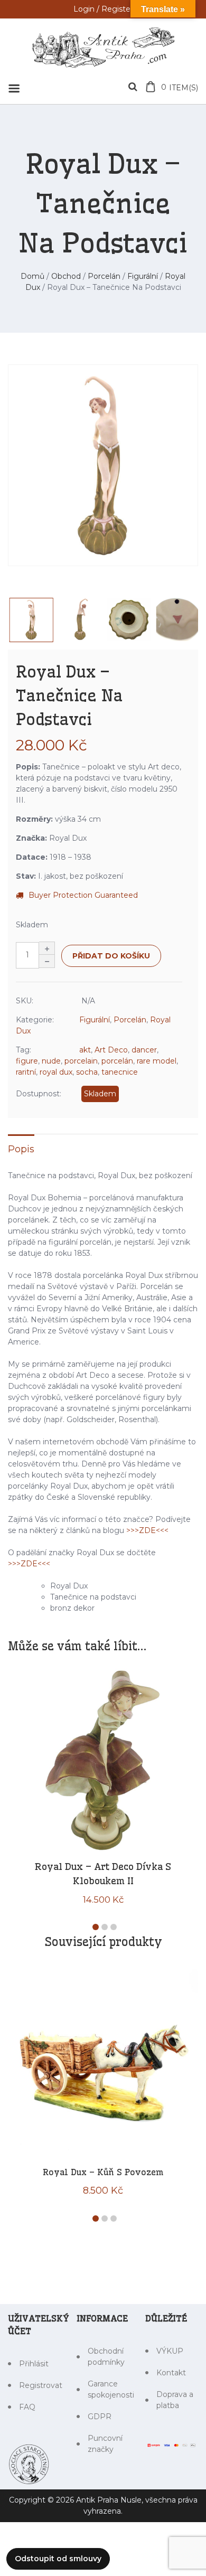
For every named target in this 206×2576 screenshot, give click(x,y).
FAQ (27, 2407)
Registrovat (40, 2385)
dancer (144, 1050)
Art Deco (111, 1050)
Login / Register (103, 9)
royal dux (56, 1072)
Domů (32, 276)
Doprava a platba (175, 2400)
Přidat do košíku (111, 956)
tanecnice (120, 1072)
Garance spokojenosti (109, 2389)
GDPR (100, 2417)
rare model (157, 1061)
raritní (26, 1072)
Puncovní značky (105, 2444)
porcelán (117, 1061)
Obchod (66, 276)
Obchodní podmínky (106, 2357)
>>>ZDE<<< (147, 1530)
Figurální (143, 276)
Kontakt (171, 2373)
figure (27, 1061)
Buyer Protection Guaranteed (83, 895)
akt (85, 1050)
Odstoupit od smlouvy (58, 2559)
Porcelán (104, 276)
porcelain (81, 1061)
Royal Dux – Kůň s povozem (103, 2172)
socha (87, 1072)
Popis (21, 1149)
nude (51, 1061)
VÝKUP (170, 2351)
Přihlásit (34, 2364)
